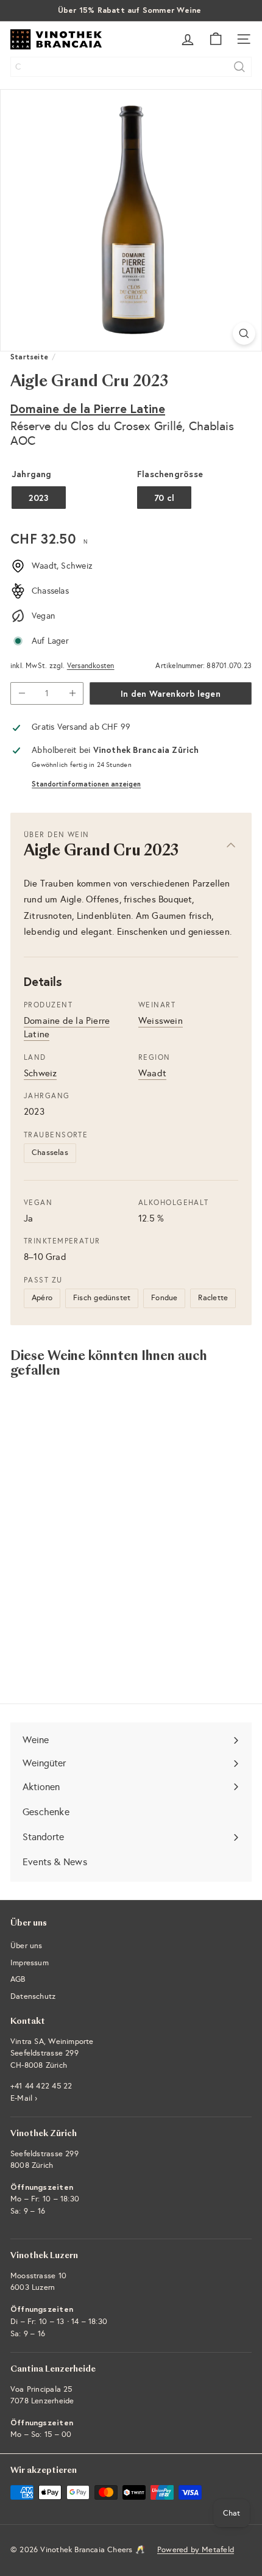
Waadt (152, 1073)
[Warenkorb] (216, 39)
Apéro (42, 1298)
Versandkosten (91, 666)
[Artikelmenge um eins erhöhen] (72, 693)
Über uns (27, 1946)
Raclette (213, 1298)
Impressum (30, 1963)
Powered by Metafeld (196, 2550)
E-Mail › (24, 2098)
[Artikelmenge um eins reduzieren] (22, 693)
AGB (18, 1979)
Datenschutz (33, 1996)
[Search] (239, 67)
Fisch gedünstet (102, 1298)
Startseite (29, 357)
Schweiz (40, 1073)
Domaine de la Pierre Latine (88, 408)
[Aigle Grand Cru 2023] (87, 1509)
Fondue (164, 1298)
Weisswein (161, 1021)
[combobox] (131, 67)
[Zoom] (244, 333)
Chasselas (50, 1153)
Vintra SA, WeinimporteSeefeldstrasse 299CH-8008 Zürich (52, 2053)
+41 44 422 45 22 (41, 2086)
